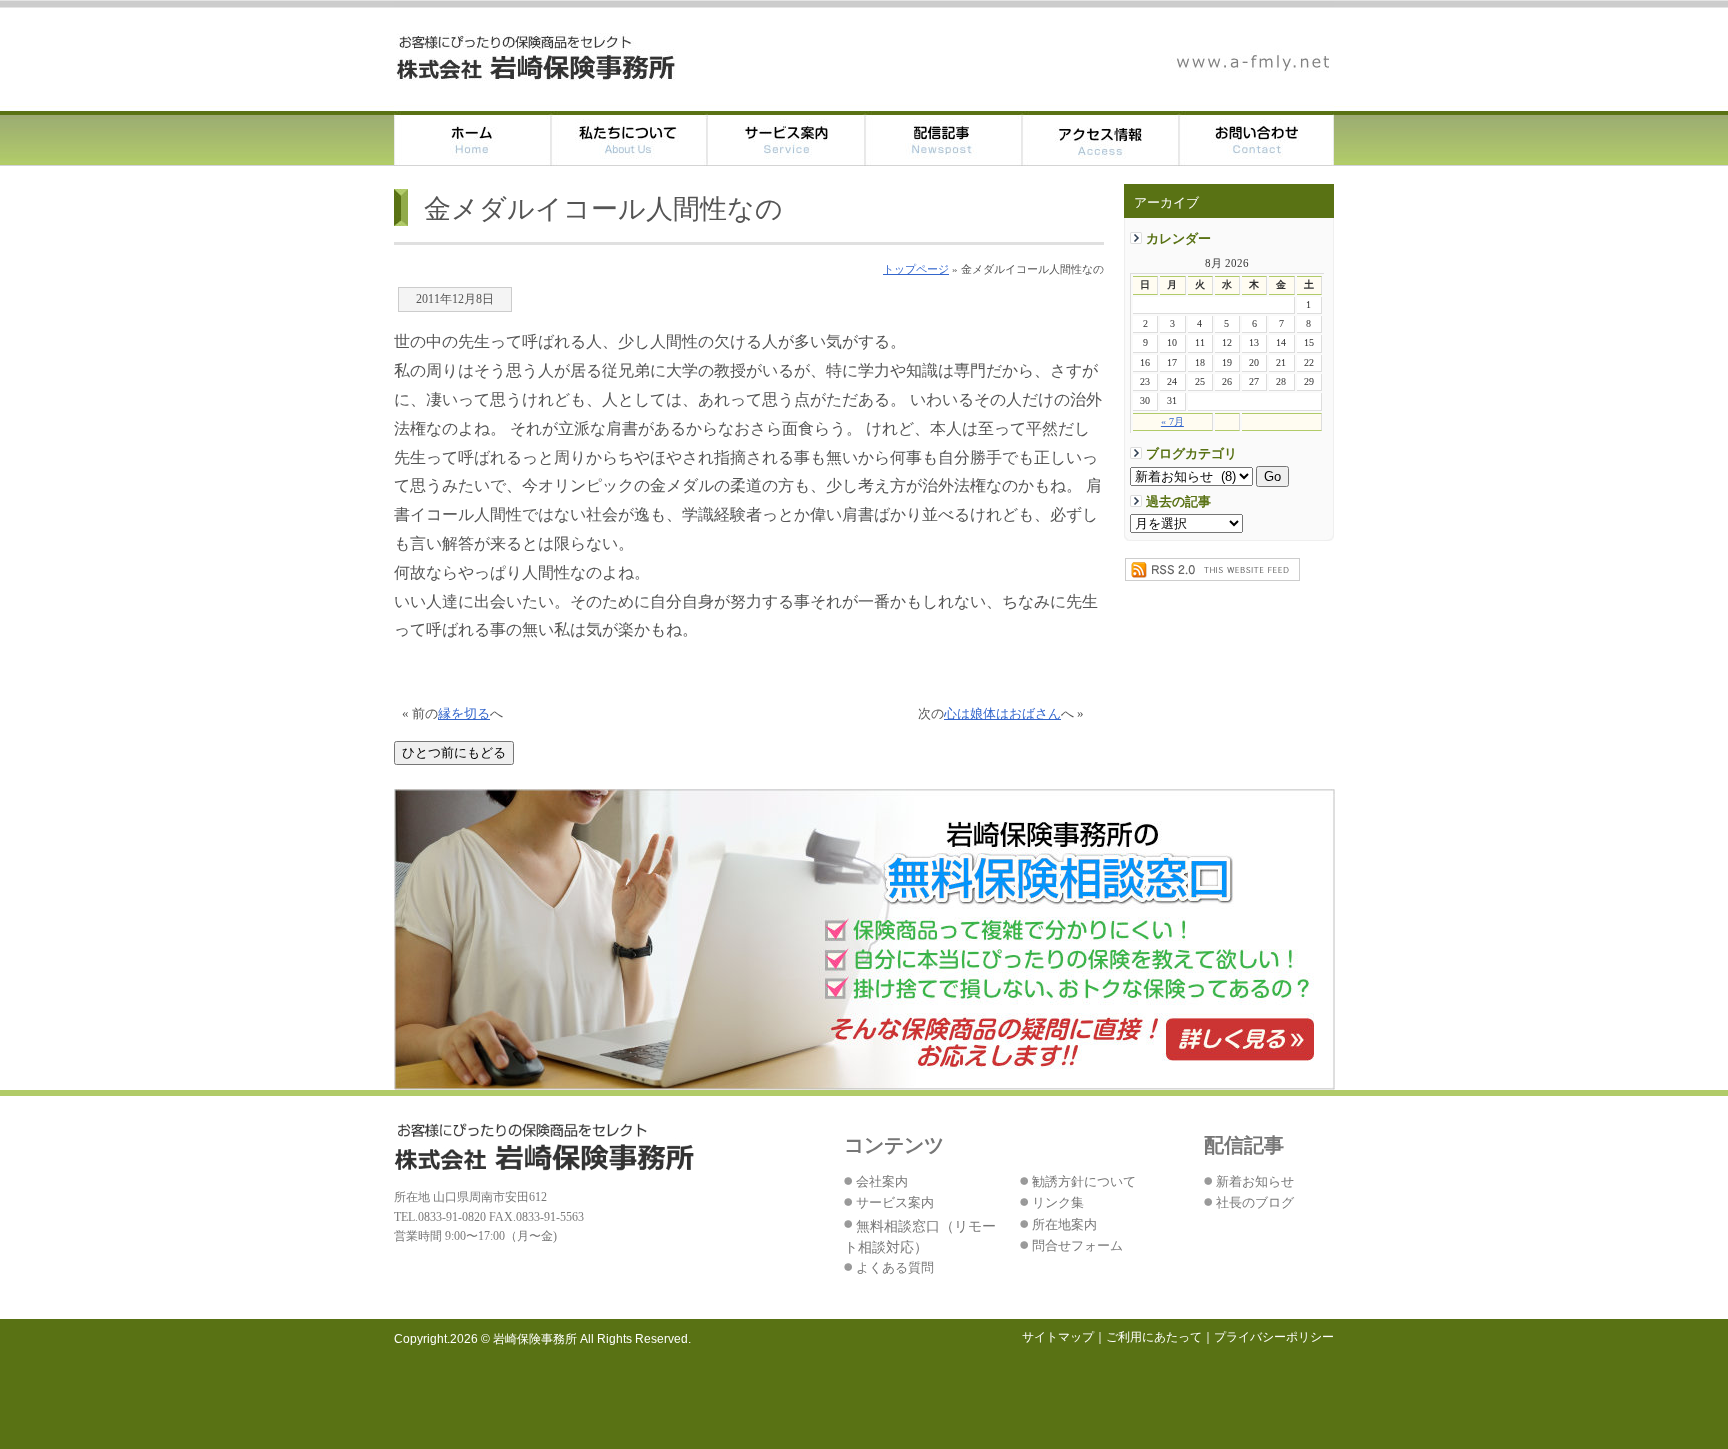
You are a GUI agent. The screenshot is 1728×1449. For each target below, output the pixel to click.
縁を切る (464, 714)
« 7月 (1172, 421)
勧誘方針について (1084, 1182)
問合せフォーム (1077, 1246)
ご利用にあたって (1154, 1337)
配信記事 (943, 138)
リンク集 (1058, 1203)
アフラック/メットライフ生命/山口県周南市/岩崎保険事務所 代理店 (537, 58)
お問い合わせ (1256, 138)
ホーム (472, 138)
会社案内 (882, 1182)
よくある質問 (895, 1268)
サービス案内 (786, 138)
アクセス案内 (1100, 138)
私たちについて (629, 138)
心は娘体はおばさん (1002, 714)
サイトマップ (1058, 1337)
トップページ (916, 269)
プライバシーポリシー (1274, 1337)
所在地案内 (1064, 1225)
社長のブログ (1255, 1203)
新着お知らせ (1255, 1182)
